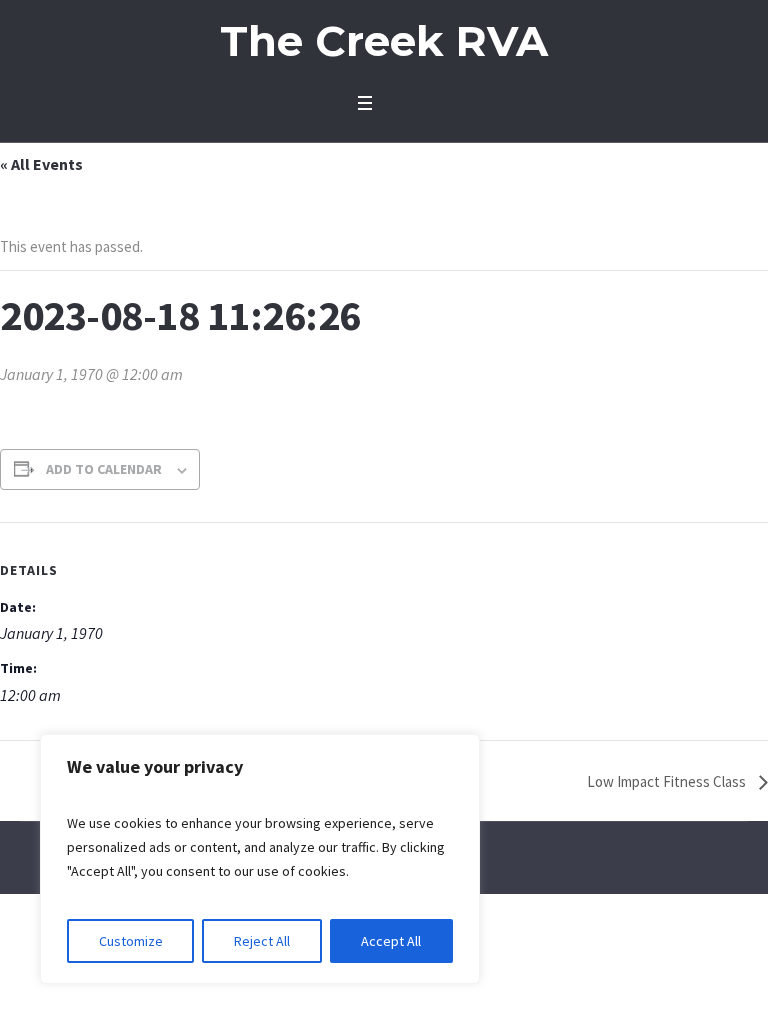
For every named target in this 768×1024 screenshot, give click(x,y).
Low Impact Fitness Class (668, 781)
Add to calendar (104, 469)
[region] (260, 859)
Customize (131, 941)
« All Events (41, 164)
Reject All (262, 941)
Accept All (391, 941)
